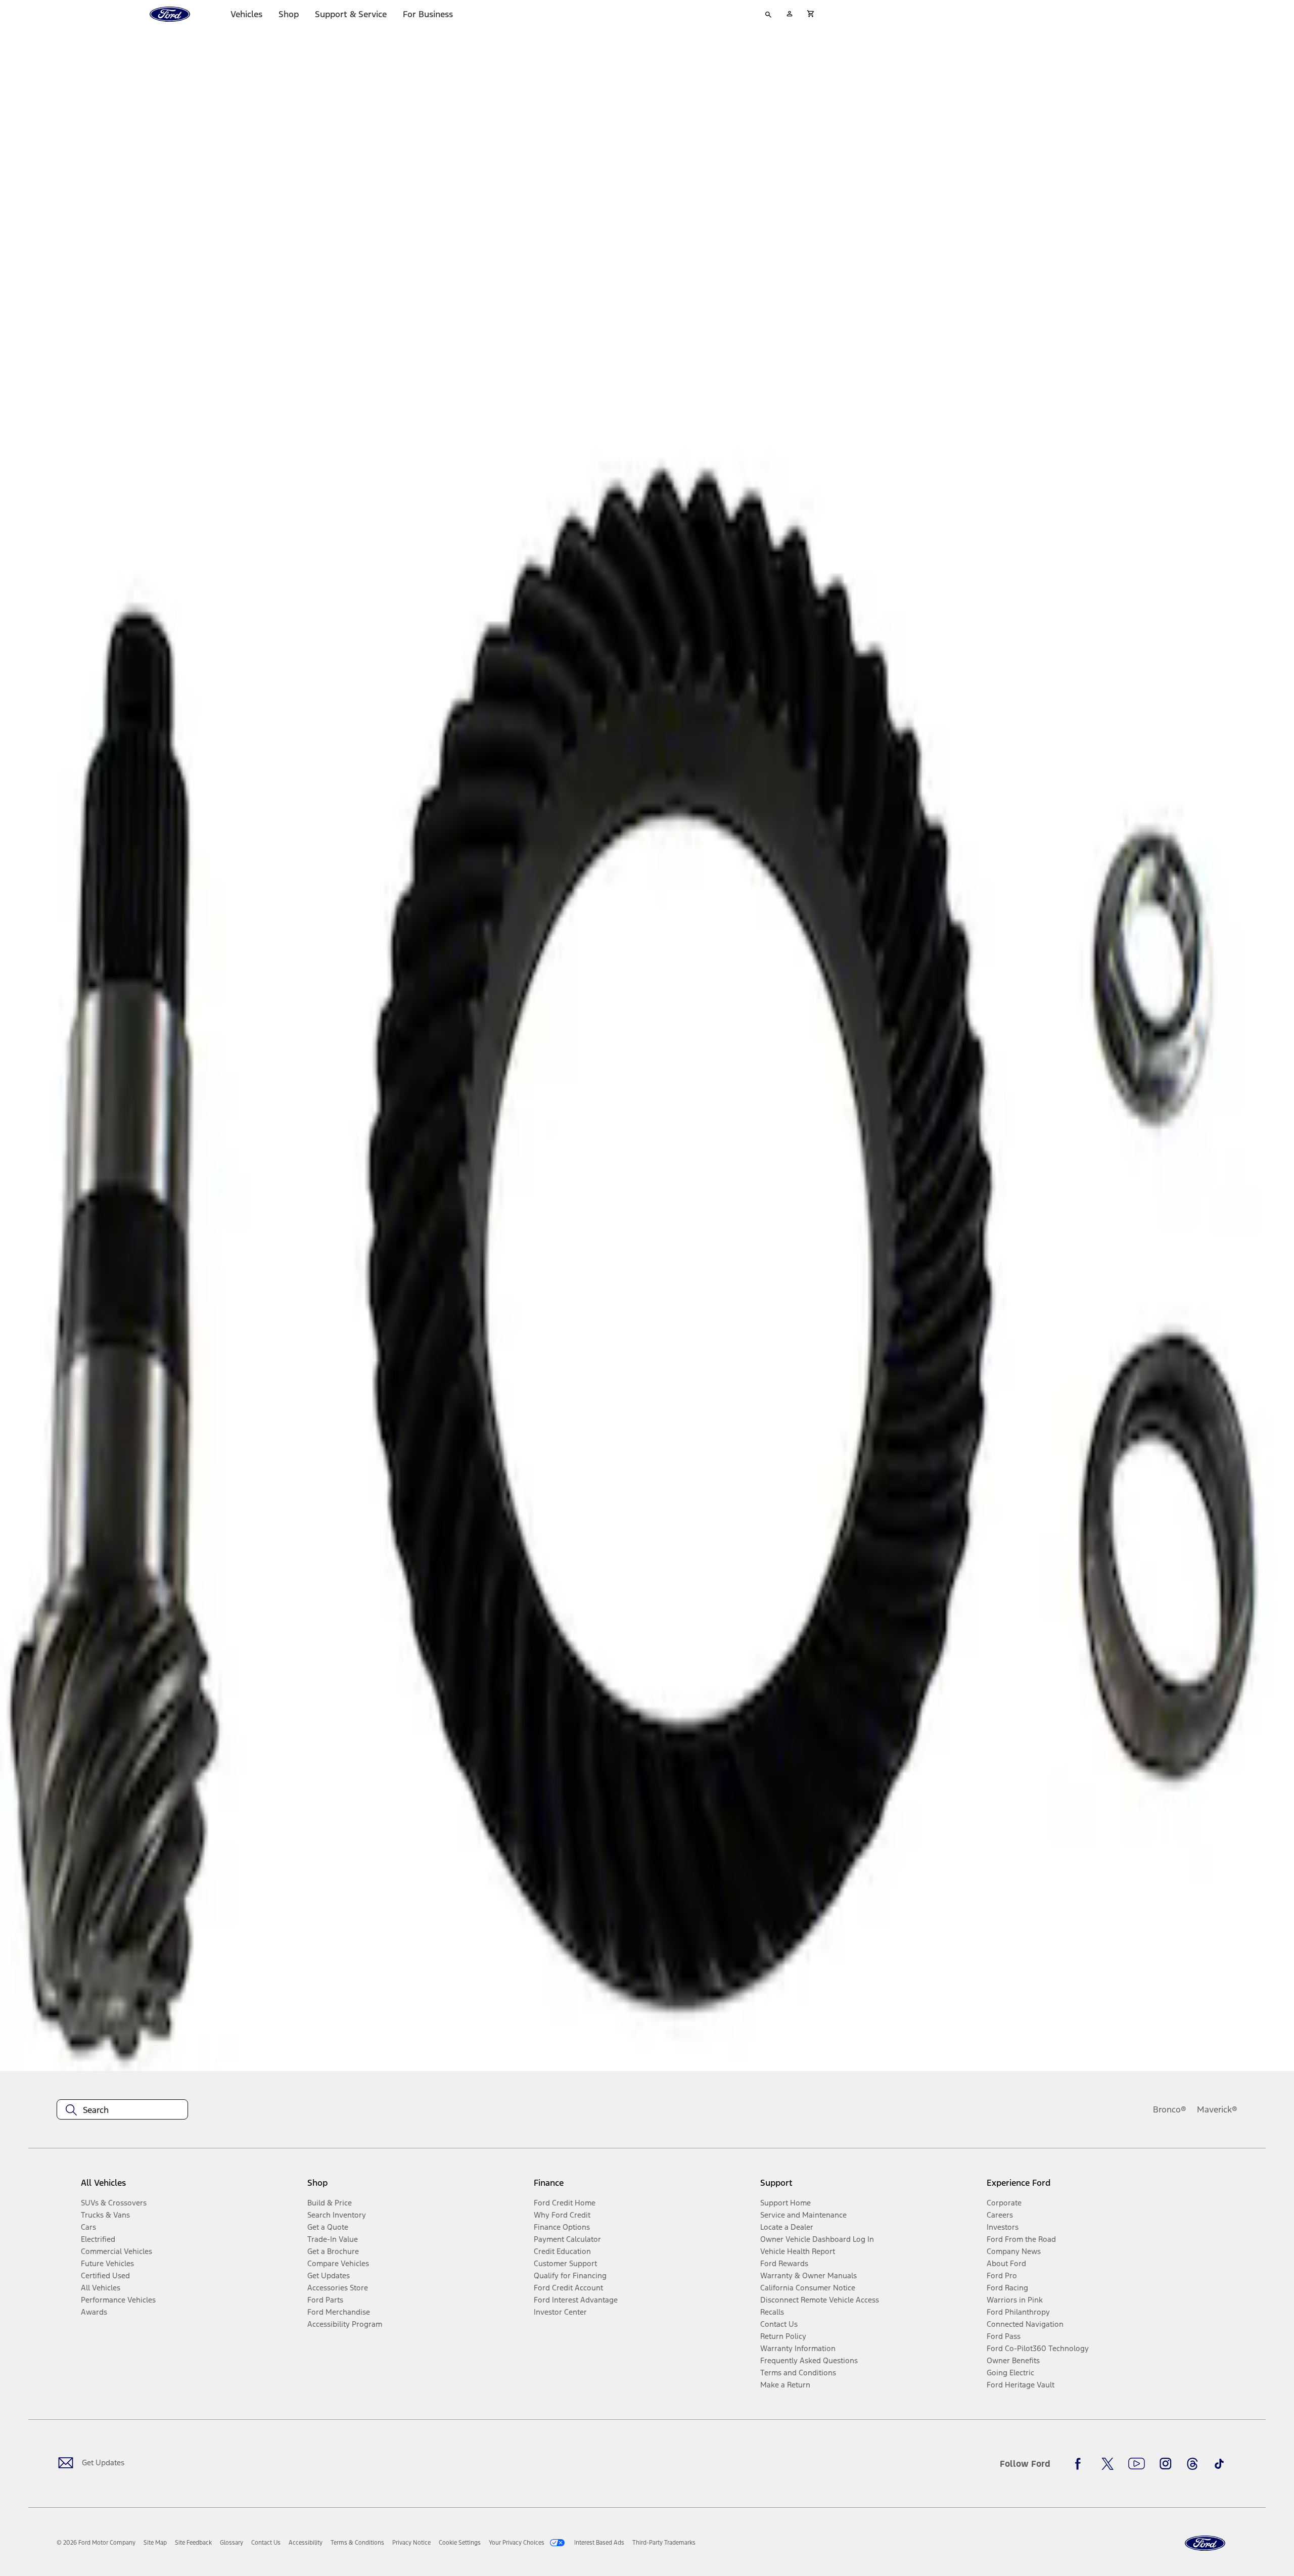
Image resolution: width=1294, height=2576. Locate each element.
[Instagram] (1166, 2464)
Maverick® (1217, 2109)
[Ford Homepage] (1205, 2543)
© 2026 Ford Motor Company (96, 2543)
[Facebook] (1081, 2464)
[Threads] (1192, 2464)
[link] (155, 2543)
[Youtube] (1137, 2464)
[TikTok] (1219, 2464)
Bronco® (1170, 2109)
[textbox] (122, 2110)
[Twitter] (1107, 2464)
